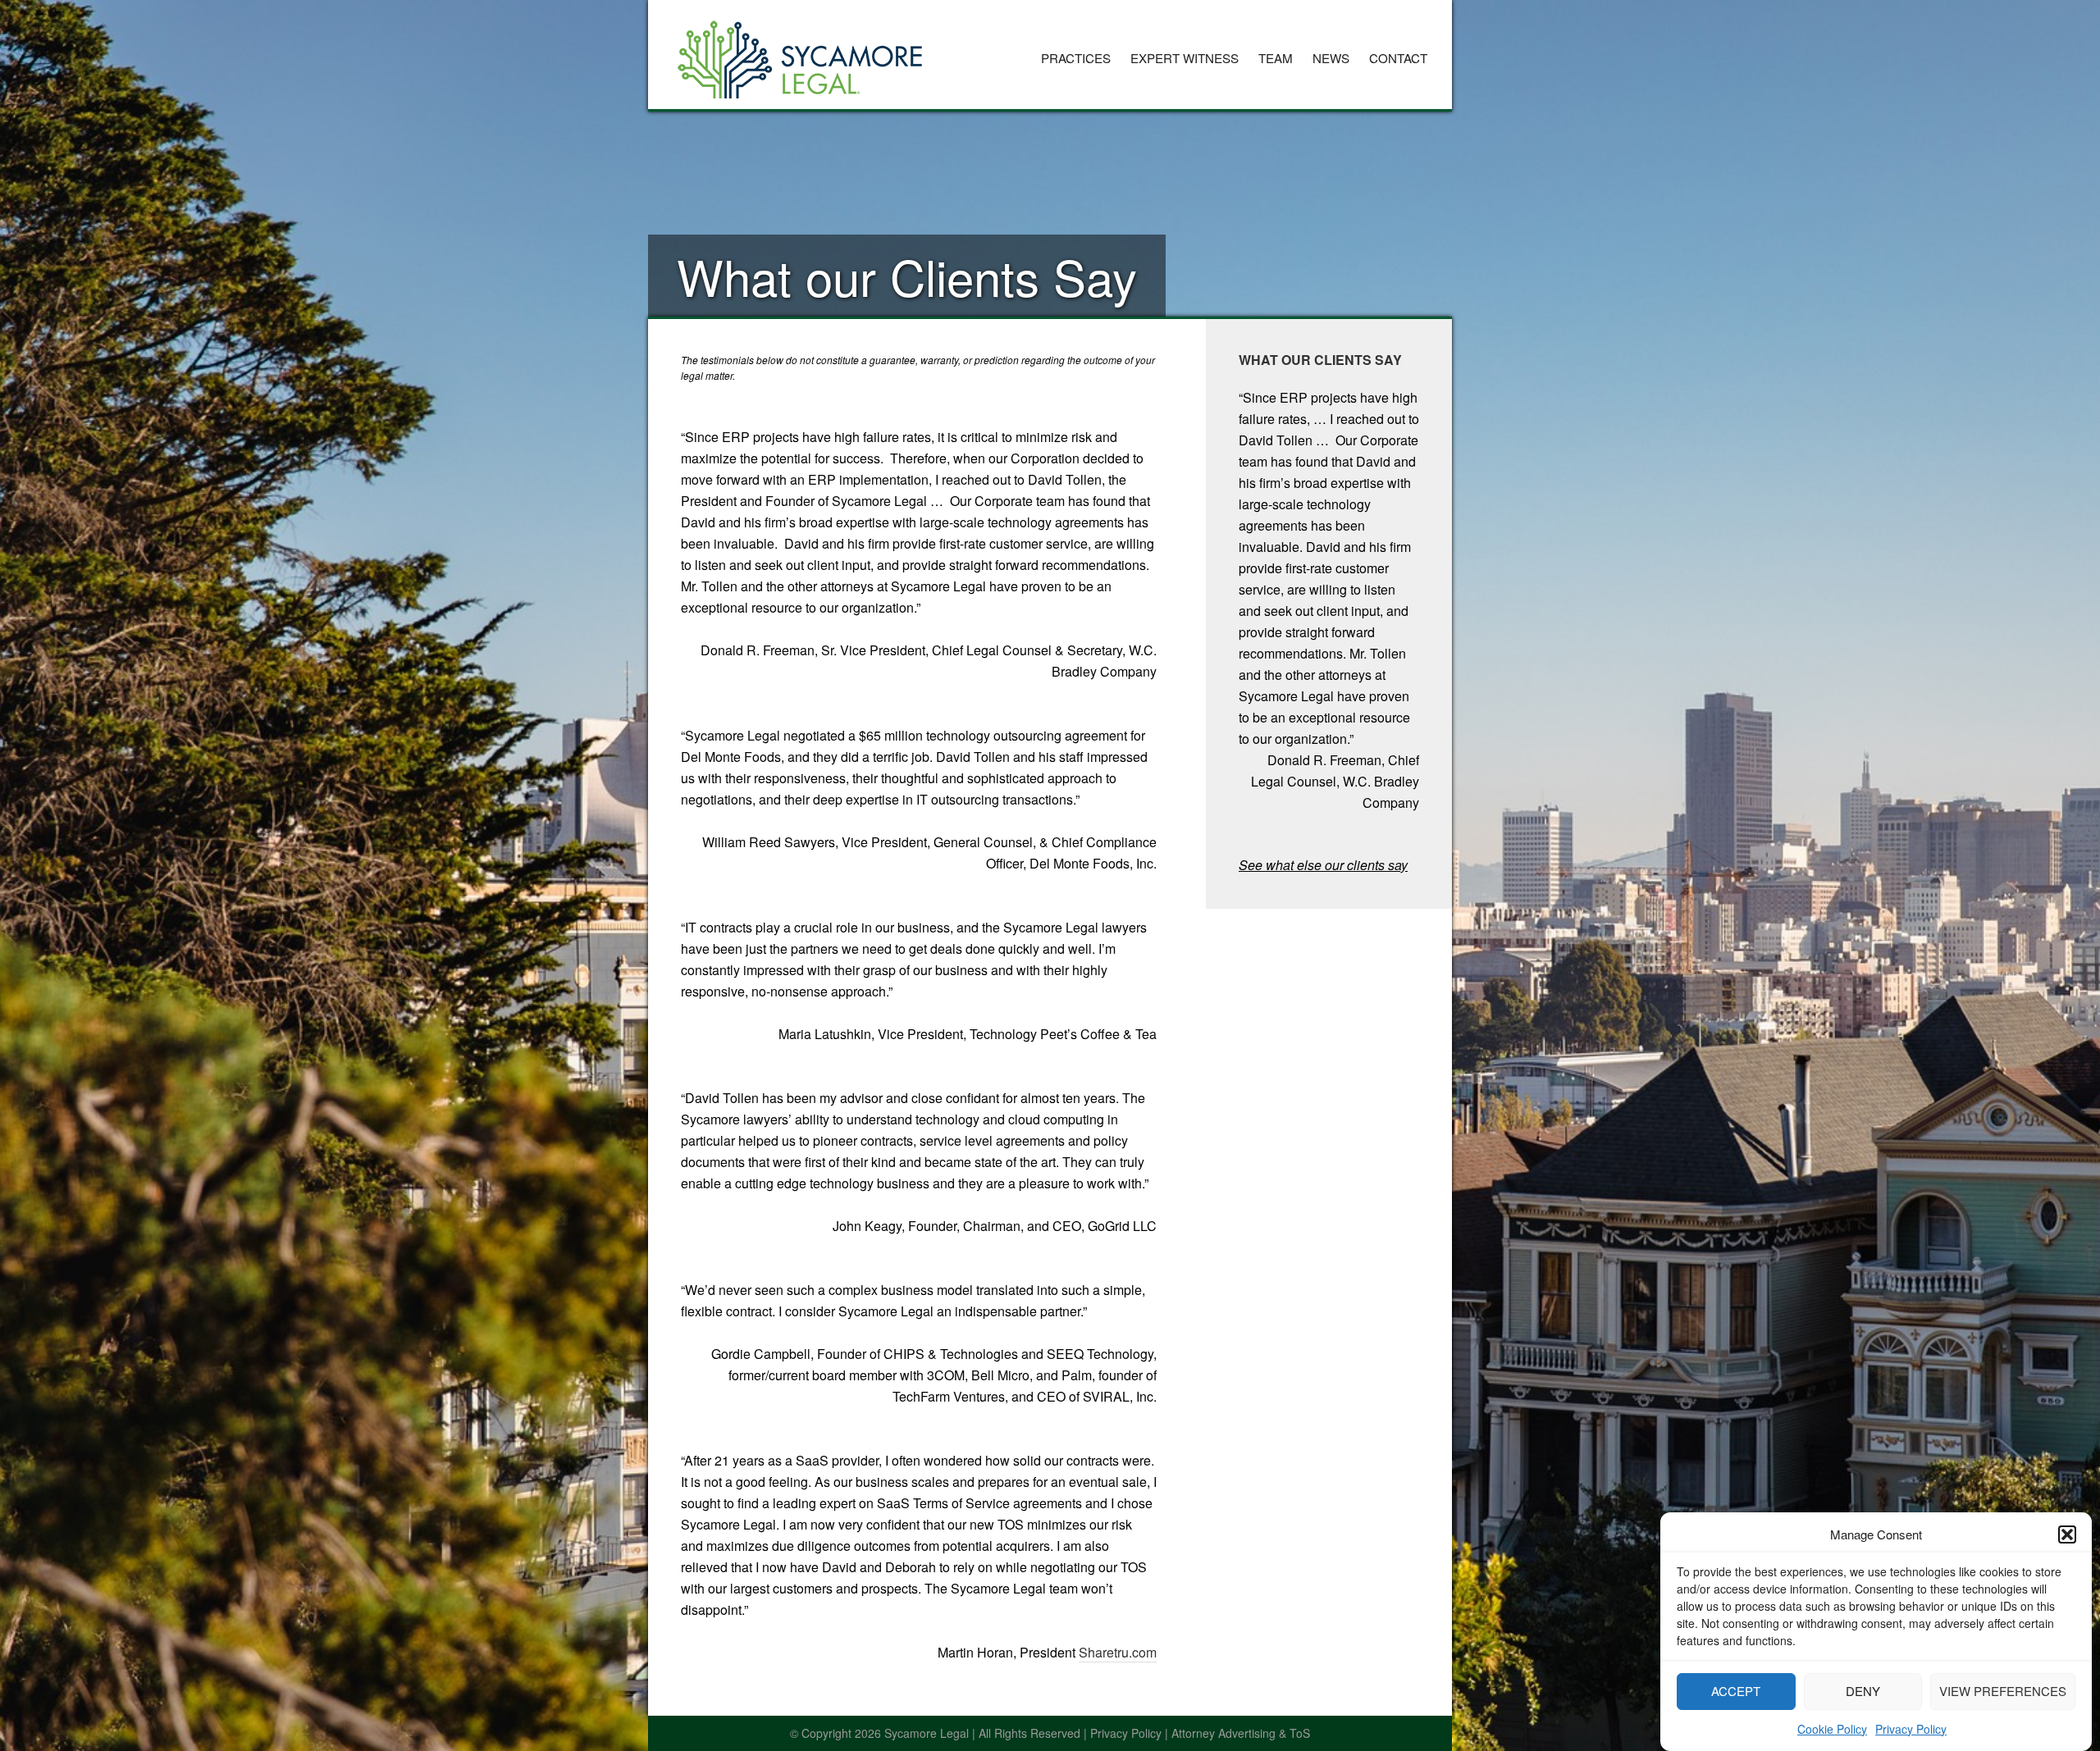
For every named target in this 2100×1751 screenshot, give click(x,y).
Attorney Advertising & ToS (1241, 1733)
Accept (1736, 1691)
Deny (1863, 1691)
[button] (2067, 1534)
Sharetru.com (1118, 1652)
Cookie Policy (1832, 1728)
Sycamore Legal (800, 53)
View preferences (2003, 1691)
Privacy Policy (1911, 1728)
